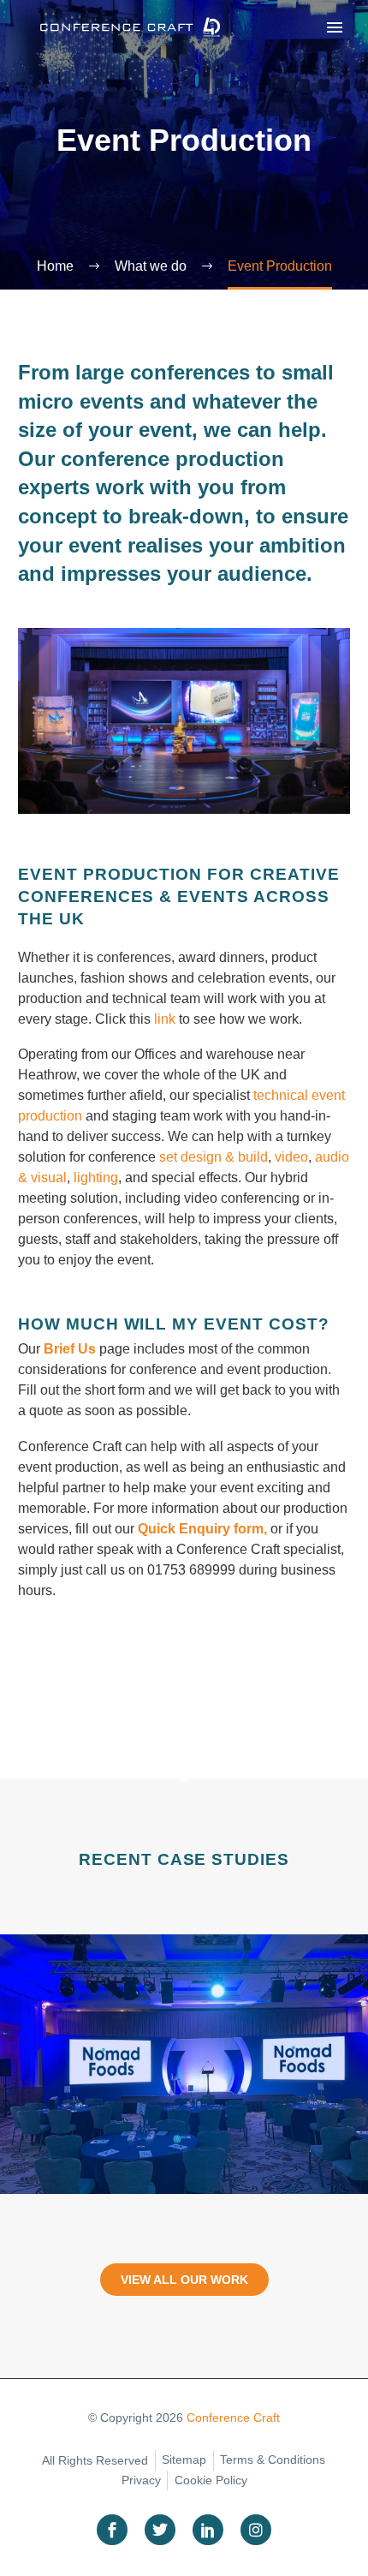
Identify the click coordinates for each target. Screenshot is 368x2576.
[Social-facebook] (112, 2530)
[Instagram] (256, 2530)
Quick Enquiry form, (202, 1529)
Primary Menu (335, 27)
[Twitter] (160, 2530)
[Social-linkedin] (208, 2530)
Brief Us (70, 1349)
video (291, 1157)
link (163, 1019)
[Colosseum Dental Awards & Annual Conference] (184, 2064)
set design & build (214, 1157)
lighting (96, 1177)
